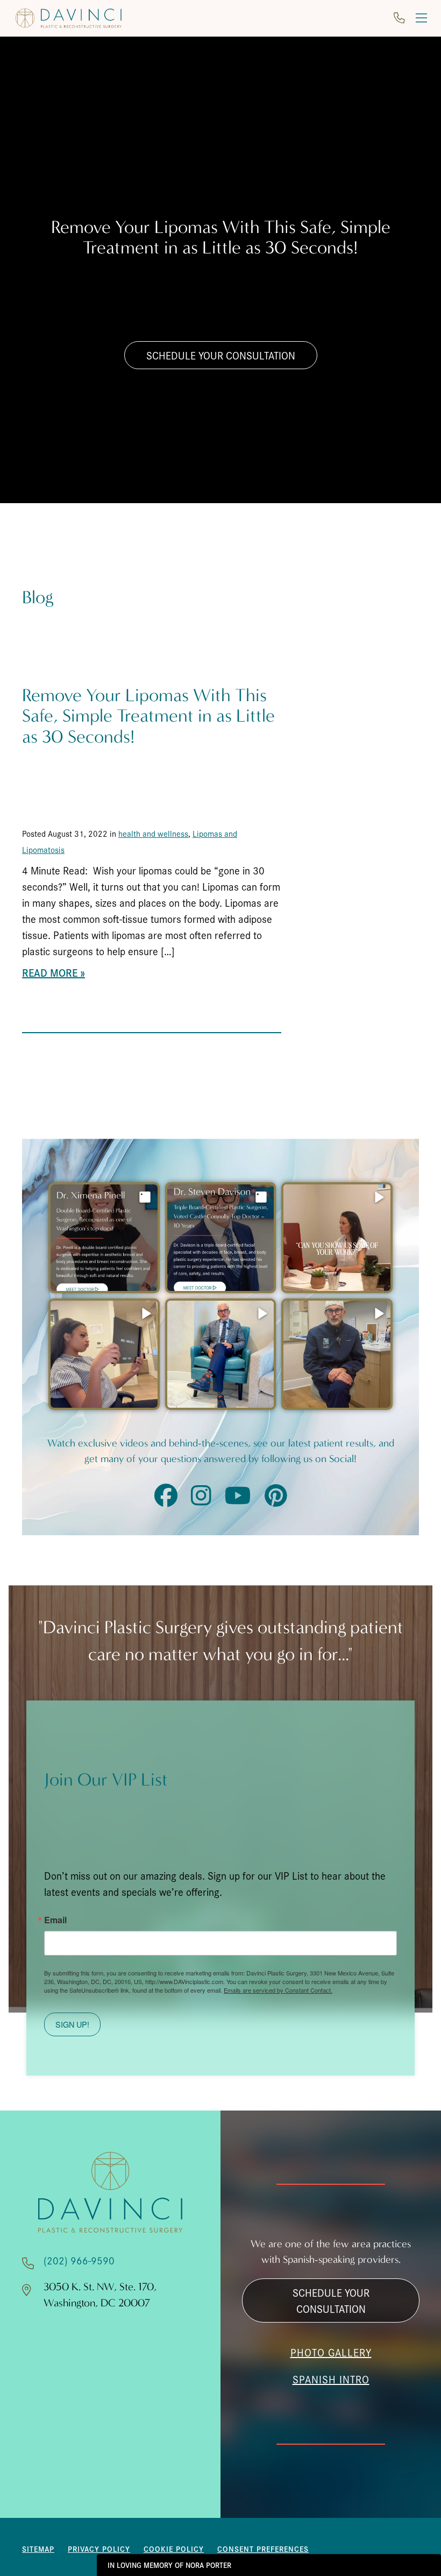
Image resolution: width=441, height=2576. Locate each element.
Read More (50, 972)
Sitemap (38, 2549)
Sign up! (72, 2024)
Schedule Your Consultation (221, 355)
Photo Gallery (331, 2352)
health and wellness (153, 833)
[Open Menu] (421, 18)
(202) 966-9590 (79, 2260)
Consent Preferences (263, 2549)
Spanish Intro (331, 2379)
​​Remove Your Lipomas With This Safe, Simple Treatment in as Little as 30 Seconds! (148, 716)
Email (55, 1920)
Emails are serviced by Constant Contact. (278, 1990)
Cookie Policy (174, 2549)
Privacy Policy (99, 2549)
